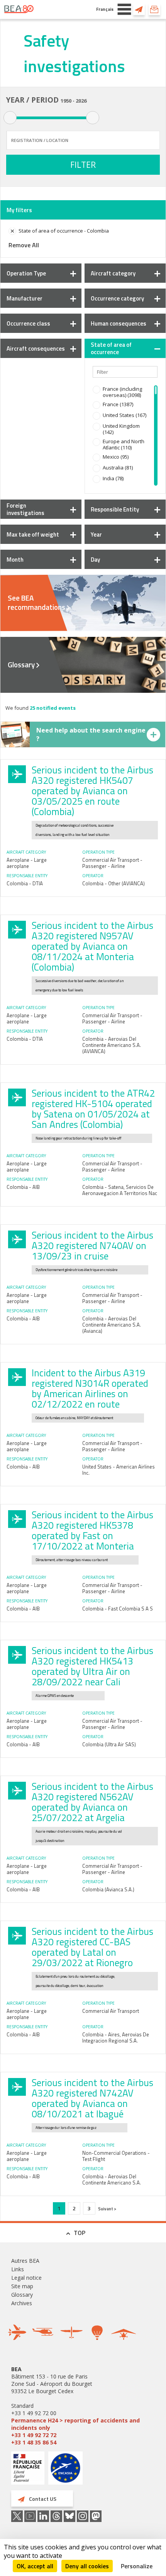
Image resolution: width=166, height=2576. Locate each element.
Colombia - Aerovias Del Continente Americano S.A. (112, 2179)
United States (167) (124, 415)
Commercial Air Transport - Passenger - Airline (112, 863)
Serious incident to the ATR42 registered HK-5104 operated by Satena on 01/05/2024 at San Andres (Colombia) (93, 1109)
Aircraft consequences (36, 349)
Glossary (21, 665)
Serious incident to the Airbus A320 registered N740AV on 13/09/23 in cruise (92, 1246)
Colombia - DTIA (25, 883)
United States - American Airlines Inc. (119, 1470)
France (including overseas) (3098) (122, 392)
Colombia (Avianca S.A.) (108, 1889)
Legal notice (26, 2278)
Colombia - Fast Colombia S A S (118, 1609)
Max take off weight (33, 534)
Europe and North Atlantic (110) (124, 444)
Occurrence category (117, 298)
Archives (22, 2303)
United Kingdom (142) (121, 429)
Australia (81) (118, 468)
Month (15, 560)
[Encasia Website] (65, 2471)
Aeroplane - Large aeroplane (27, 863)
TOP (80, 2233)
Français (105, 9)
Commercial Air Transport (111, 2011)
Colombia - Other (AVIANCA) (113, 883)
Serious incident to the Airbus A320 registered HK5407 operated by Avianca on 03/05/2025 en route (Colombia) (92, 791)
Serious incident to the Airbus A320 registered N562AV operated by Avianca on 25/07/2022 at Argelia (92, 1802)
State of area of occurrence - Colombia (64, 231)
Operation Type (26, 273)
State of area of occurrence (111, 348)
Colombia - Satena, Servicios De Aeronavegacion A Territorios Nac (120, 1190)
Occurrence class (28, 323)
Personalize (137, 2566)
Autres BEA (25, 2261)
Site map (22, 2286)
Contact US (139, 9)
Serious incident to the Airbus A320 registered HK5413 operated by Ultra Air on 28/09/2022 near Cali (92, 1666)
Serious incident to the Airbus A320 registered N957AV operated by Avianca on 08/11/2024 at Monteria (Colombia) (92, 946)
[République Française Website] (28, 2469)
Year (96, 534)
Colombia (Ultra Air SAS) (109, 1744)
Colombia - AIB (23, 1187)
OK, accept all (35, 2566)
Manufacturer (25, 298)
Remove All (24, 245)
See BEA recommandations (36, 603)
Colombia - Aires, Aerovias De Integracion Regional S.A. (116, 2038)
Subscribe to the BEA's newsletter (154, 9)
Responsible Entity (115, 509)
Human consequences (119, 323)
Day (95, 560)
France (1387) (118, 404)
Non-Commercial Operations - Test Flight (116, 2156)
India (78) (113, 478)
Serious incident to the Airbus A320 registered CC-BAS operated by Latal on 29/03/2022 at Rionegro (92, 1947)
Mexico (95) (116, 457)
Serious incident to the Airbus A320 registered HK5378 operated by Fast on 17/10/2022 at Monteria (92, 1530)
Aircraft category (113, 273)
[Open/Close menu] (124, 9)
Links (18, 2269)
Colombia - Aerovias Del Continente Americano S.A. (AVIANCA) (112, 1045)
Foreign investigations (25, 509)
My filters (19, 210)
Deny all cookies (87, 2566)
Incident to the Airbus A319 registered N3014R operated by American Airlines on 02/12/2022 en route (90, 1388)
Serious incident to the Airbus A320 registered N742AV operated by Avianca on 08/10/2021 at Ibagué (92, 2098)
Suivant (106, 2209)
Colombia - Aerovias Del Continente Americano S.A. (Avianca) (112, 1325)
